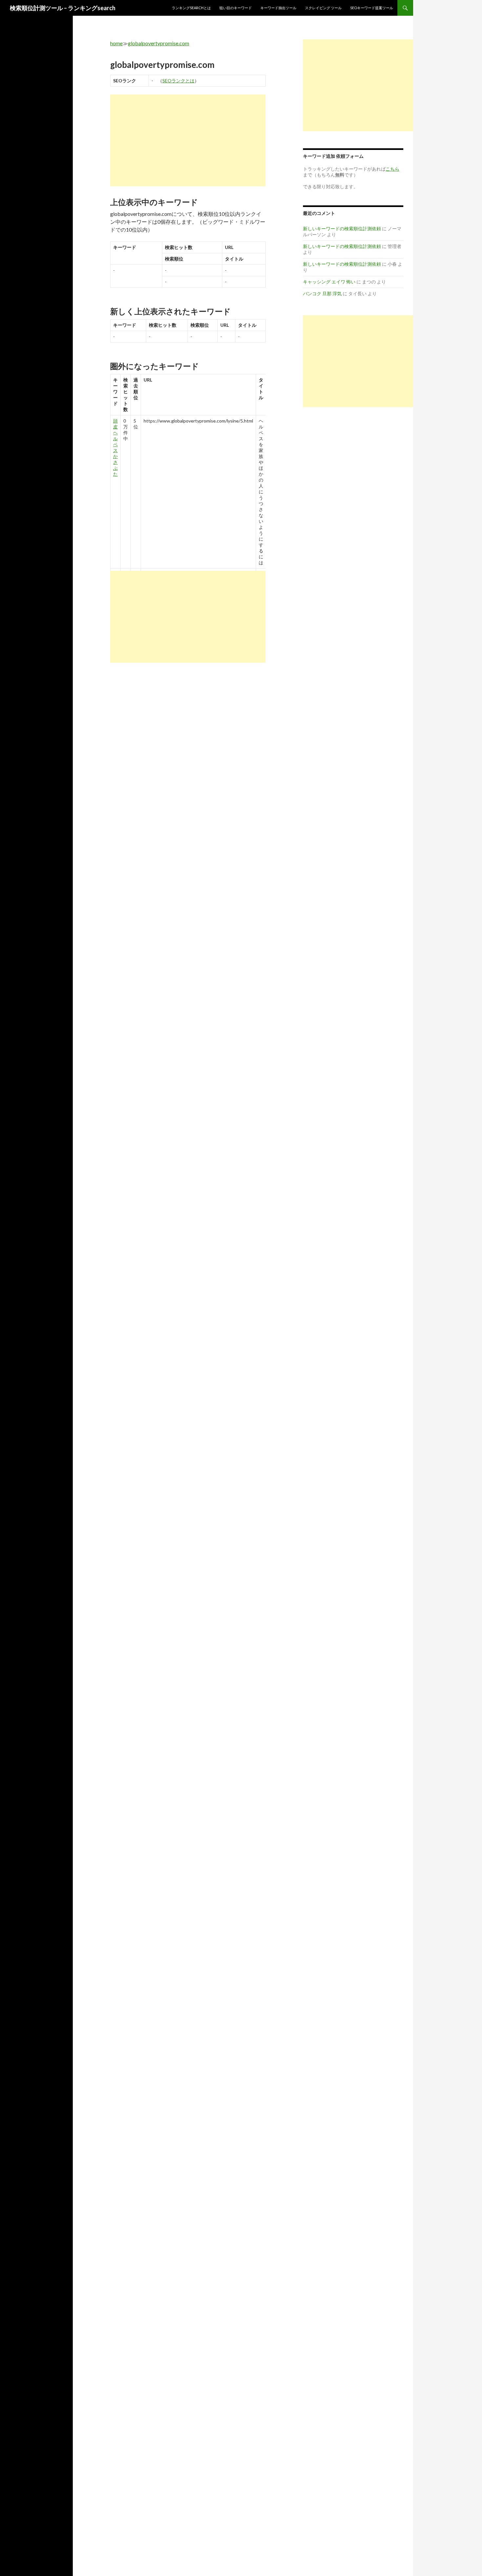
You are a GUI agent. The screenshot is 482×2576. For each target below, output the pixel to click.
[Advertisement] (188, 140)
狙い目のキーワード (236, 8)
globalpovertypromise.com (159, 43)
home (116, 43)
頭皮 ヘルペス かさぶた (115, 447)
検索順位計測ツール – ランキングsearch (63, 8)
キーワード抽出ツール (278, 8)
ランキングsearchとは (191, 8)
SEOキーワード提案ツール (372, 8)
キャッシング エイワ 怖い (329, 282)
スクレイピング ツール (323, 8)
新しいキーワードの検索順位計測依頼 (342, 229)
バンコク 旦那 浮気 (322, 293)
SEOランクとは (178, 81)
